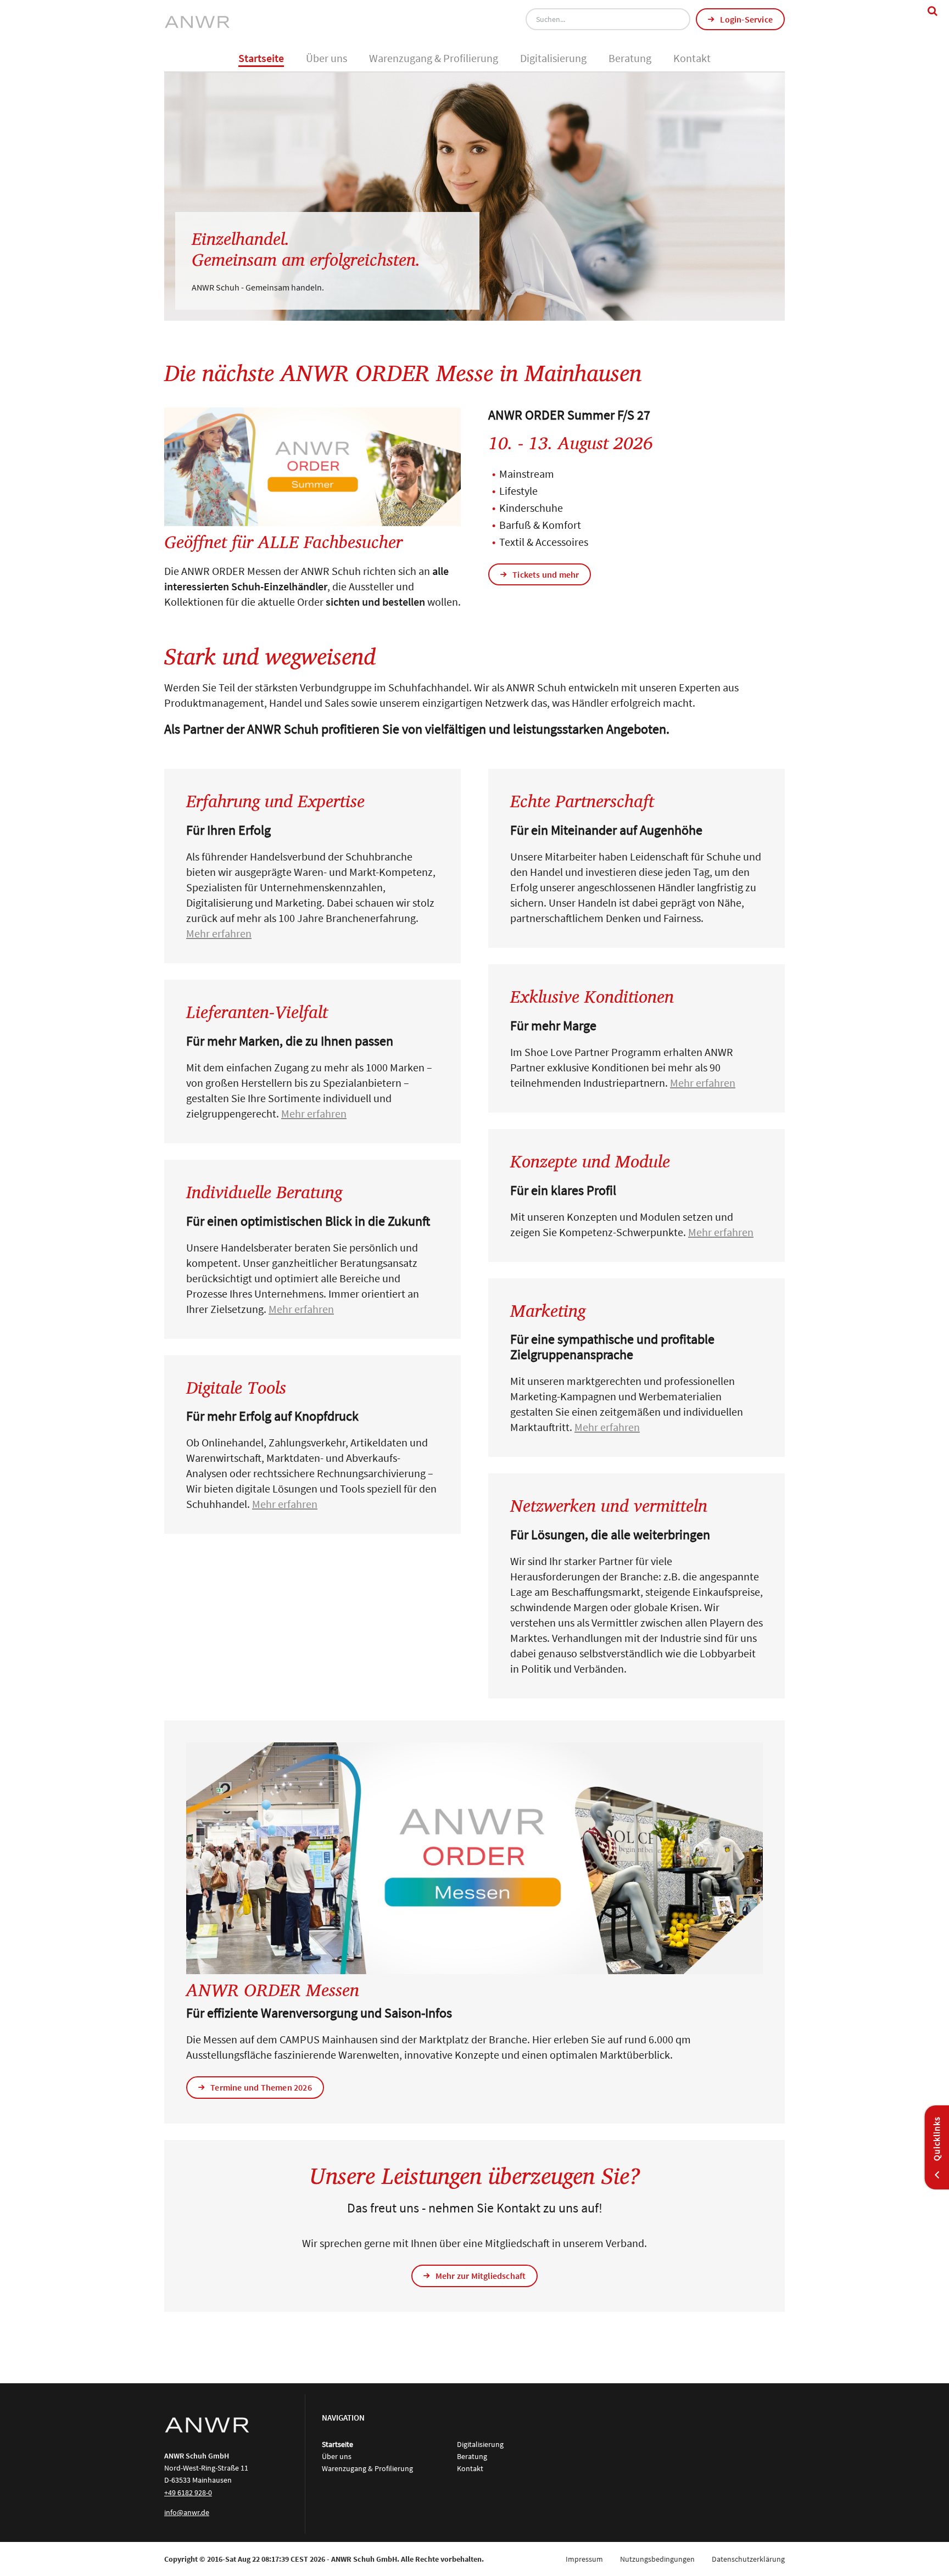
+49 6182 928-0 (188, 2493)
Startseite (261, 58)
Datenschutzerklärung (748, 2559)
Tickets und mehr (546, 574)
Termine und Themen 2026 (261, 2087)
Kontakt (692, 58)
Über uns (326, 58)
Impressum (584, 2559)
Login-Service (746, 19)
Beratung (630, 58)
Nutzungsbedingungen (657, 2559)
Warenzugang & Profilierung (434, 58)
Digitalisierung (553, 58)
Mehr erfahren (219, 933)
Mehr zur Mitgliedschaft (481, 2276)
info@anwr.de (187, 2512)
